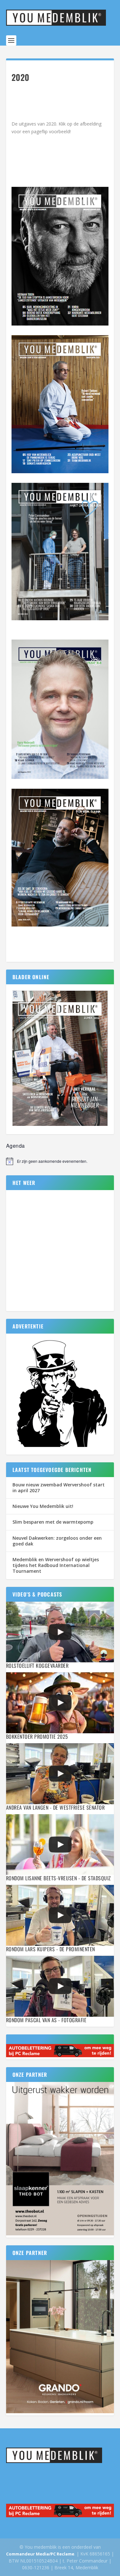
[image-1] (60, 1447)
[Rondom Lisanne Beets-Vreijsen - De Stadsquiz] (60, 1845)
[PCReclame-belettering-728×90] (60, 2055)
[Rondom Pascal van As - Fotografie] (60, 1986)
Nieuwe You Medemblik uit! (43, 1506)
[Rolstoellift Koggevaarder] (60, 1632)
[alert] (60, 1161)
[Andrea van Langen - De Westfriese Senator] (60, 1774)
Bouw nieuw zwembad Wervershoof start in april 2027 (59, 1488)
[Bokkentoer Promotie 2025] (60, 1703)
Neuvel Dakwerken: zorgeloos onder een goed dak (57, 1541)
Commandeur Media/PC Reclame (40, 2554)
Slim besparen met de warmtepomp (53, 1522)
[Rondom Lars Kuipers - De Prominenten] (60, 1915)
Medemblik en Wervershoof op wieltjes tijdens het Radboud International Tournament (56, 1565)
